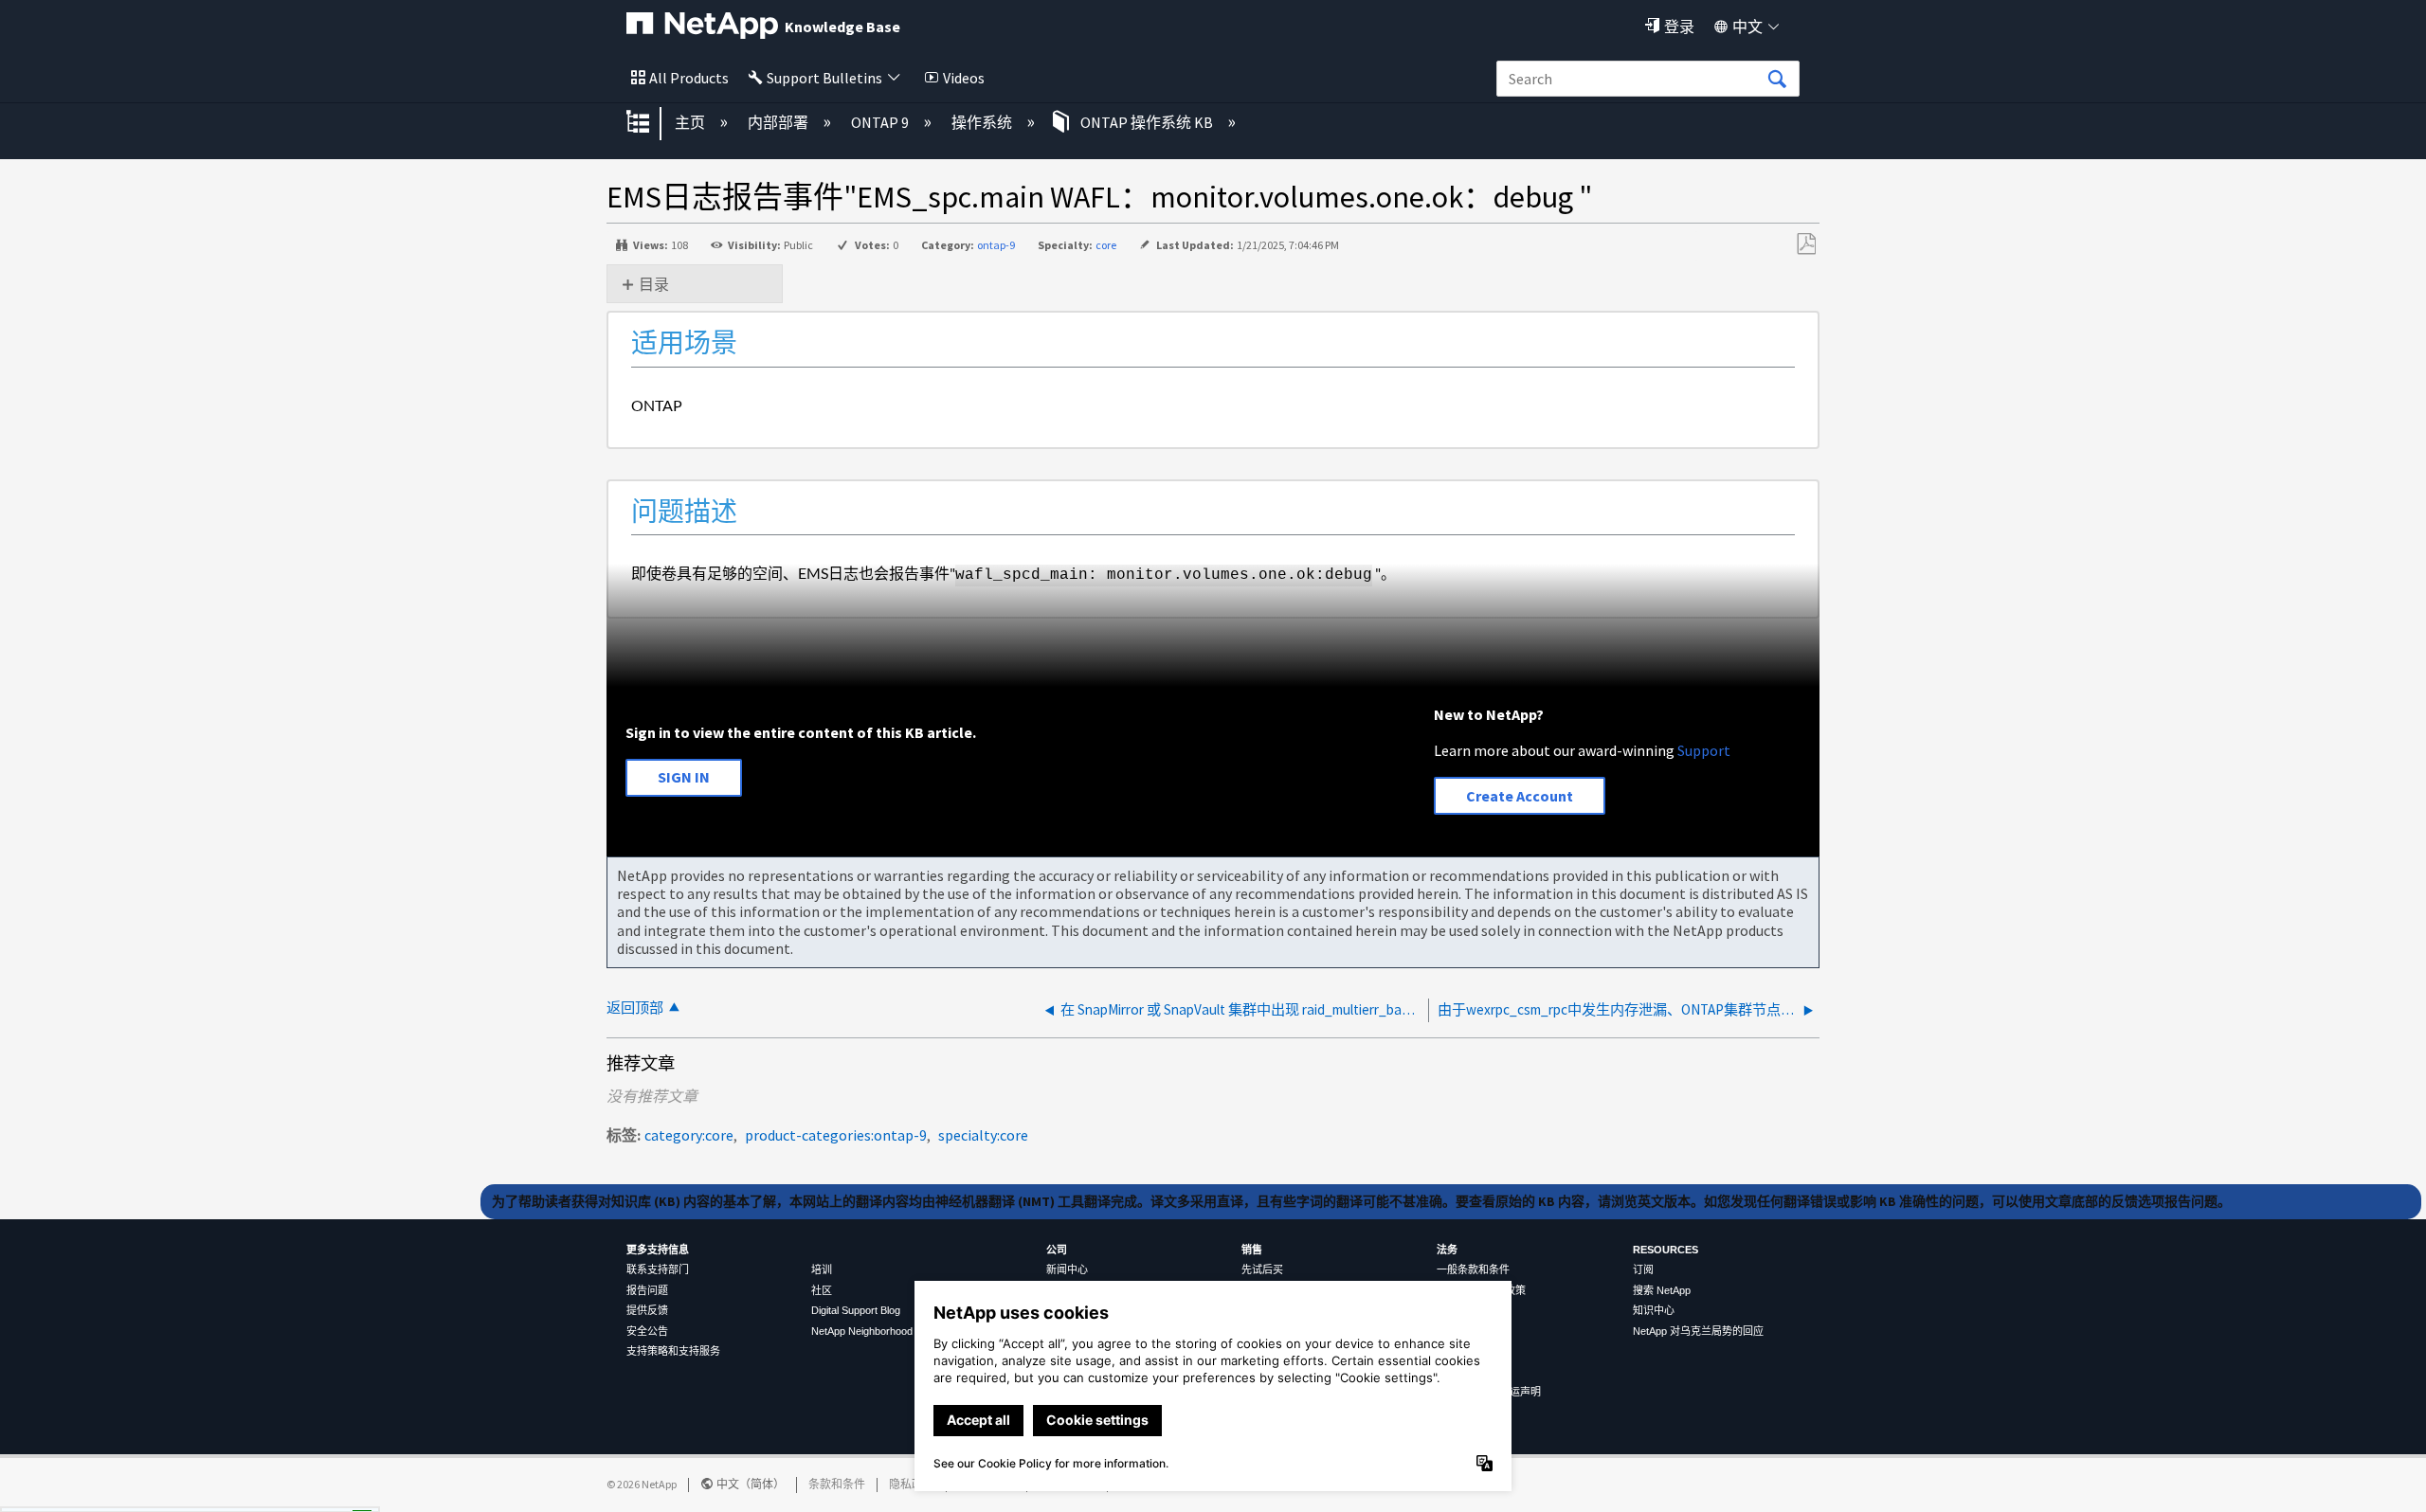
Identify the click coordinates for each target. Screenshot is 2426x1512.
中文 (1747, 27)
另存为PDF (1806, 244)
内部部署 (779, 122)
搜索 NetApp (1662, 1290)
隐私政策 (912, 1484)
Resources (1666, 1250)
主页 (691, 122)
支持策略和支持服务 (673, 1351)
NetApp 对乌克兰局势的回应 (1698, 1331)
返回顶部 (635, 1008)
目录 (654, 284)
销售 (1252, 1250)
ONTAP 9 (881, 122)
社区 (822, 1290)
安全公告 (647, 1331)
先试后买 (1262, 1269)
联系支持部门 (658, 1269)
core (1106, 245)
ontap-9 (996, 245)
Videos (964, 78)
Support (1704, 750)
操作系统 (983, 122)
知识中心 (1654, 1310)
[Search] (1777, 80)
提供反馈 (647, 1310)
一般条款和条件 (1473, 1269)
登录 (1679, 27)
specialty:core (983, 1135)
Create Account (1520, 796)
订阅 (1643, 1269)
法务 (1447, 1250)
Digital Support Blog (856, 1310)
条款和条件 (837, 1484)
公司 (1057, 1250)
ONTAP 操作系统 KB (1147, 122)
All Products (689, 78)
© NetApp (642, 1484)
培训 (822, 1269)
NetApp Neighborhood (862, 1331)
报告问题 (647, 1290)
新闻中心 (1067, 1269)
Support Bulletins (824, 78)
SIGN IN (684, 777)
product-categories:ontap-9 (836, 1135)
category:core (689, 1135)
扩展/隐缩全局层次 (650, 123)
